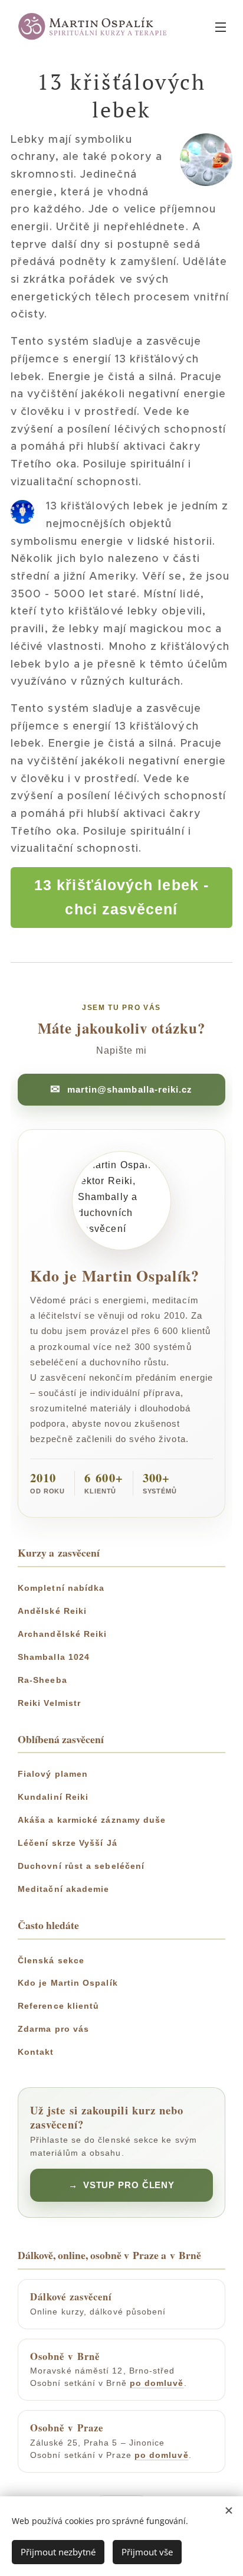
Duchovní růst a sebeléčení (81, 1866)
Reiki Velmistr (49, 1703)
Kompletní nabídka (61, 1588)
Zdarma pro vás (53, 2029)
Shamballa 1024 (54, 1657)
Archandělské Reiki (62, 1634)
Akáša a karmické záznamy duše (92, 1820)
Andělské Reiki (52, 1611)
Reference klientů (58, 2006)
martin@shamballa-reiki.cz (130, 1089)
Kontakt (36, 2052)
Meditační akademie (63, 1889)
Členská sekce (51, 1960)
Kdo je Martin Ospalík (68, 1983)
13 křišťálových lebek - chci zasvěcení (121, 897)
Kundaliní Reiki (53, 1797)
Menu (221, 27)
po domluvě (157, 2383)
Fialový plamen (53, 1774)
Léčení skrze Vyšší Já (68, 1843)
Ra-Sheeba (42, 1680)
